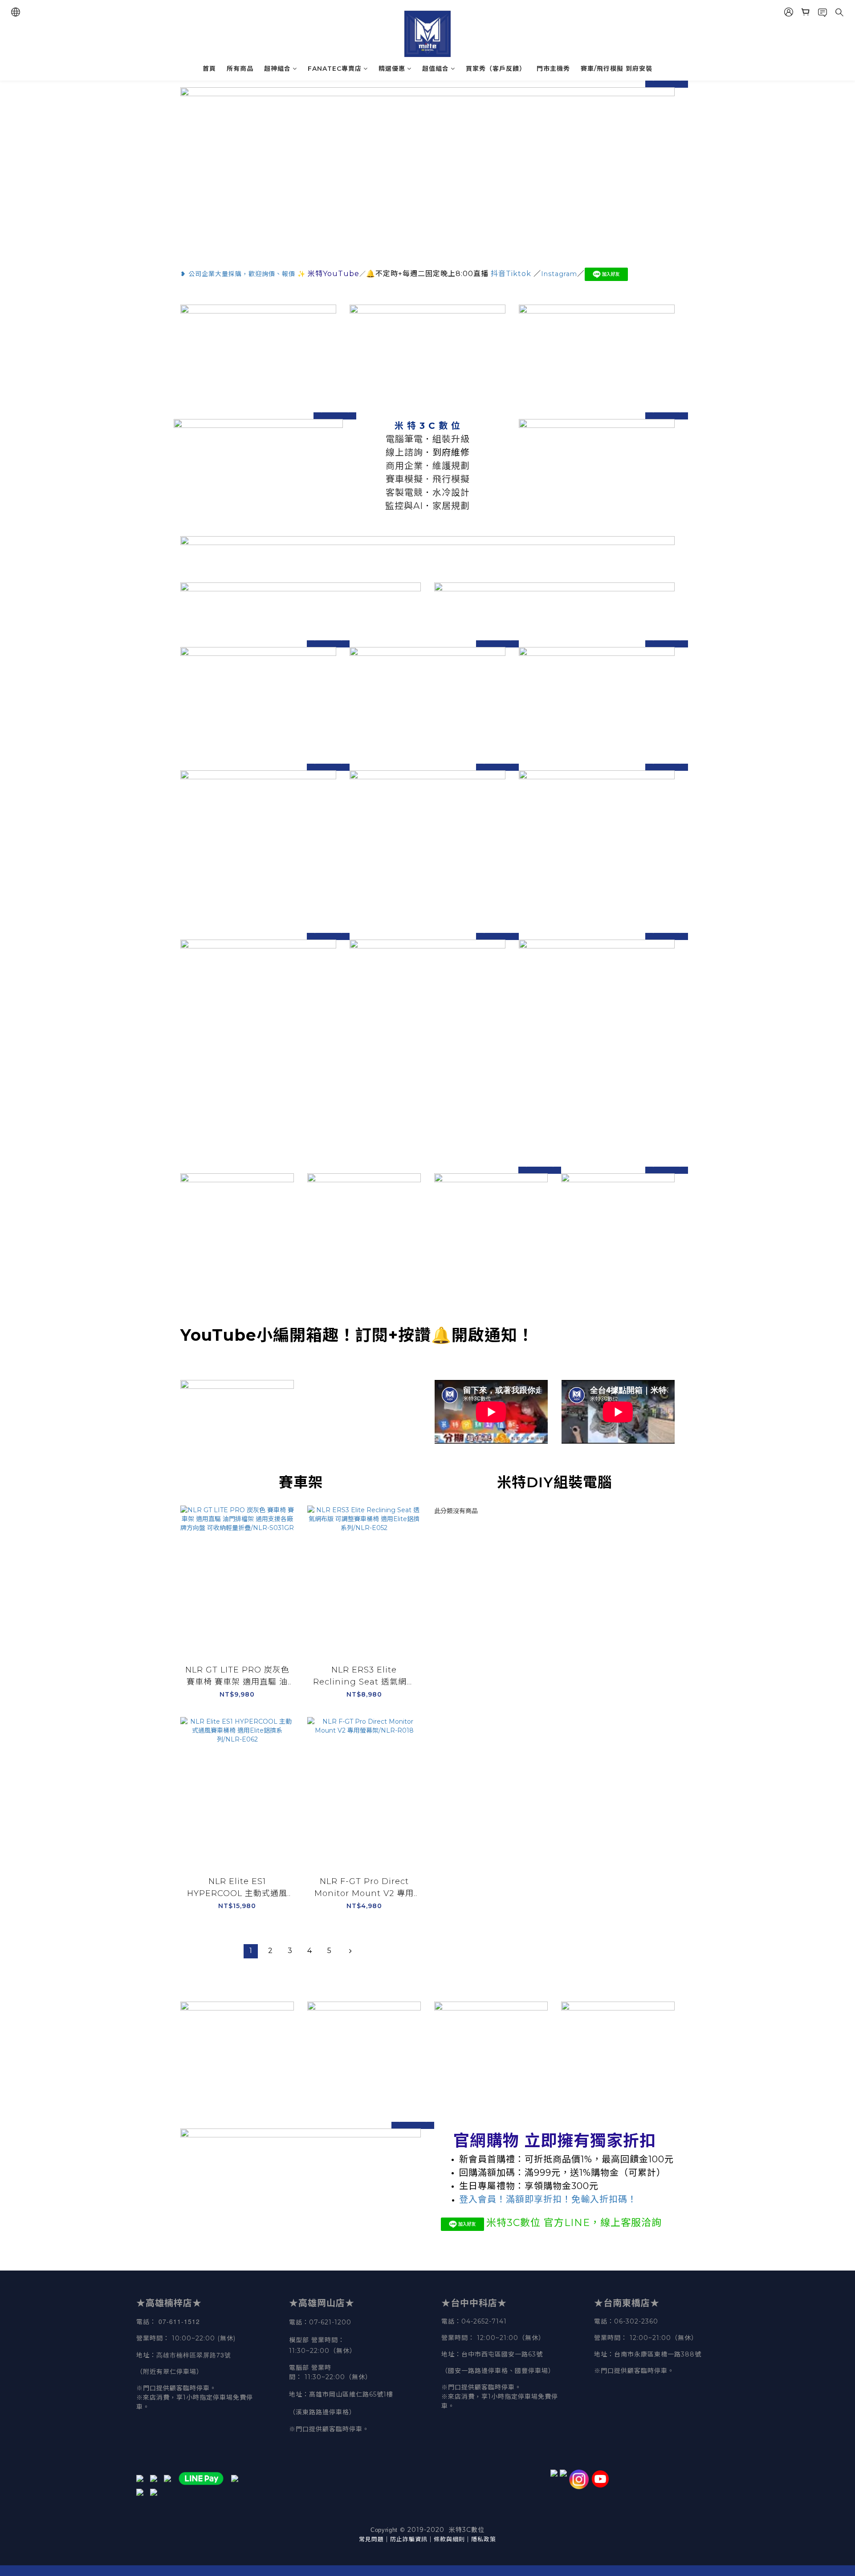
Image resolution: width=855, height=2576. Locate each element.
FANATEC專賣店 (335, 69)
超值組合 (436, 69)
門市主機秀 (553, 69)
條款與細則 (449, 2539)
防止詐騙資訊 (409, 2539)
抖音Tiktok (511, 274)
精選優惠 (392, 69)
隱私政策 (484, 2539)
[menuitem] (251, 1951)
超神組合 (277, 69)
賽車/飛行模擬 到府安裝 (617, 69)
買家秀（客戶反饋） (496, 69)
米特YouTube (334, 274)
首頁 (209, 69)
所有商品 (240, 69)
